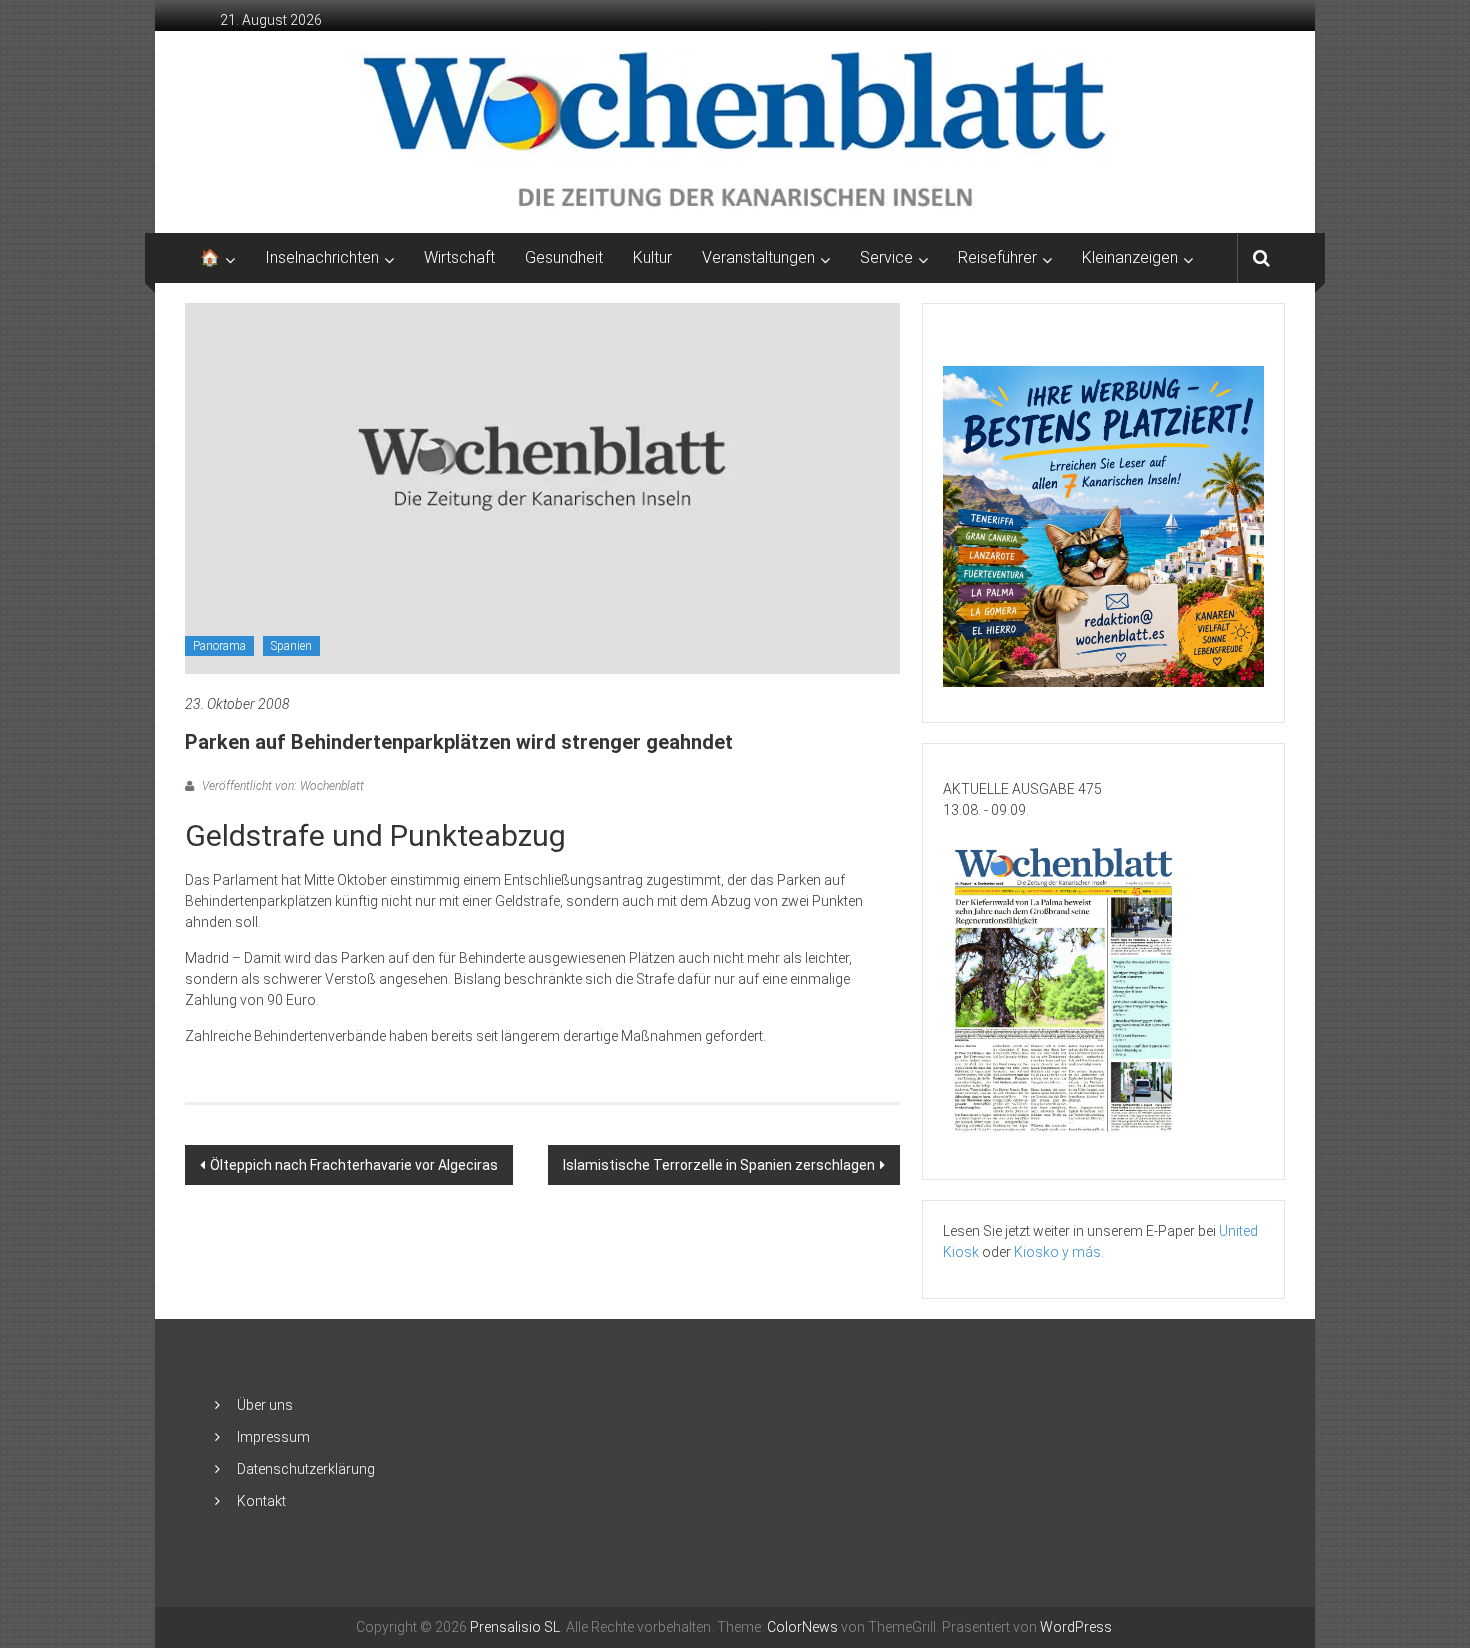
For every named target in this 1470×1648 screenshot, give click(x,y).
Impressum (273, 1437)
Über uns (265, 1405)
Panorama (219, 646)
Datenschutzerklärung (306, 1469)
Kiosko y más (1057, 1252)
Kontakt (261, 1501)
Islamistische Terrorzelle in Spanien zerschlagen (719, 1165)
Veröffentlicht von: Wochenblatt (281, 786)
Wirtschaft (459, 257)
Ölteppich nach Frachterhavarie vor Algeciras (354, 1165)
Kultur (652, 257)
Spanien (291, 646)
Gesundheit (564, 257)
